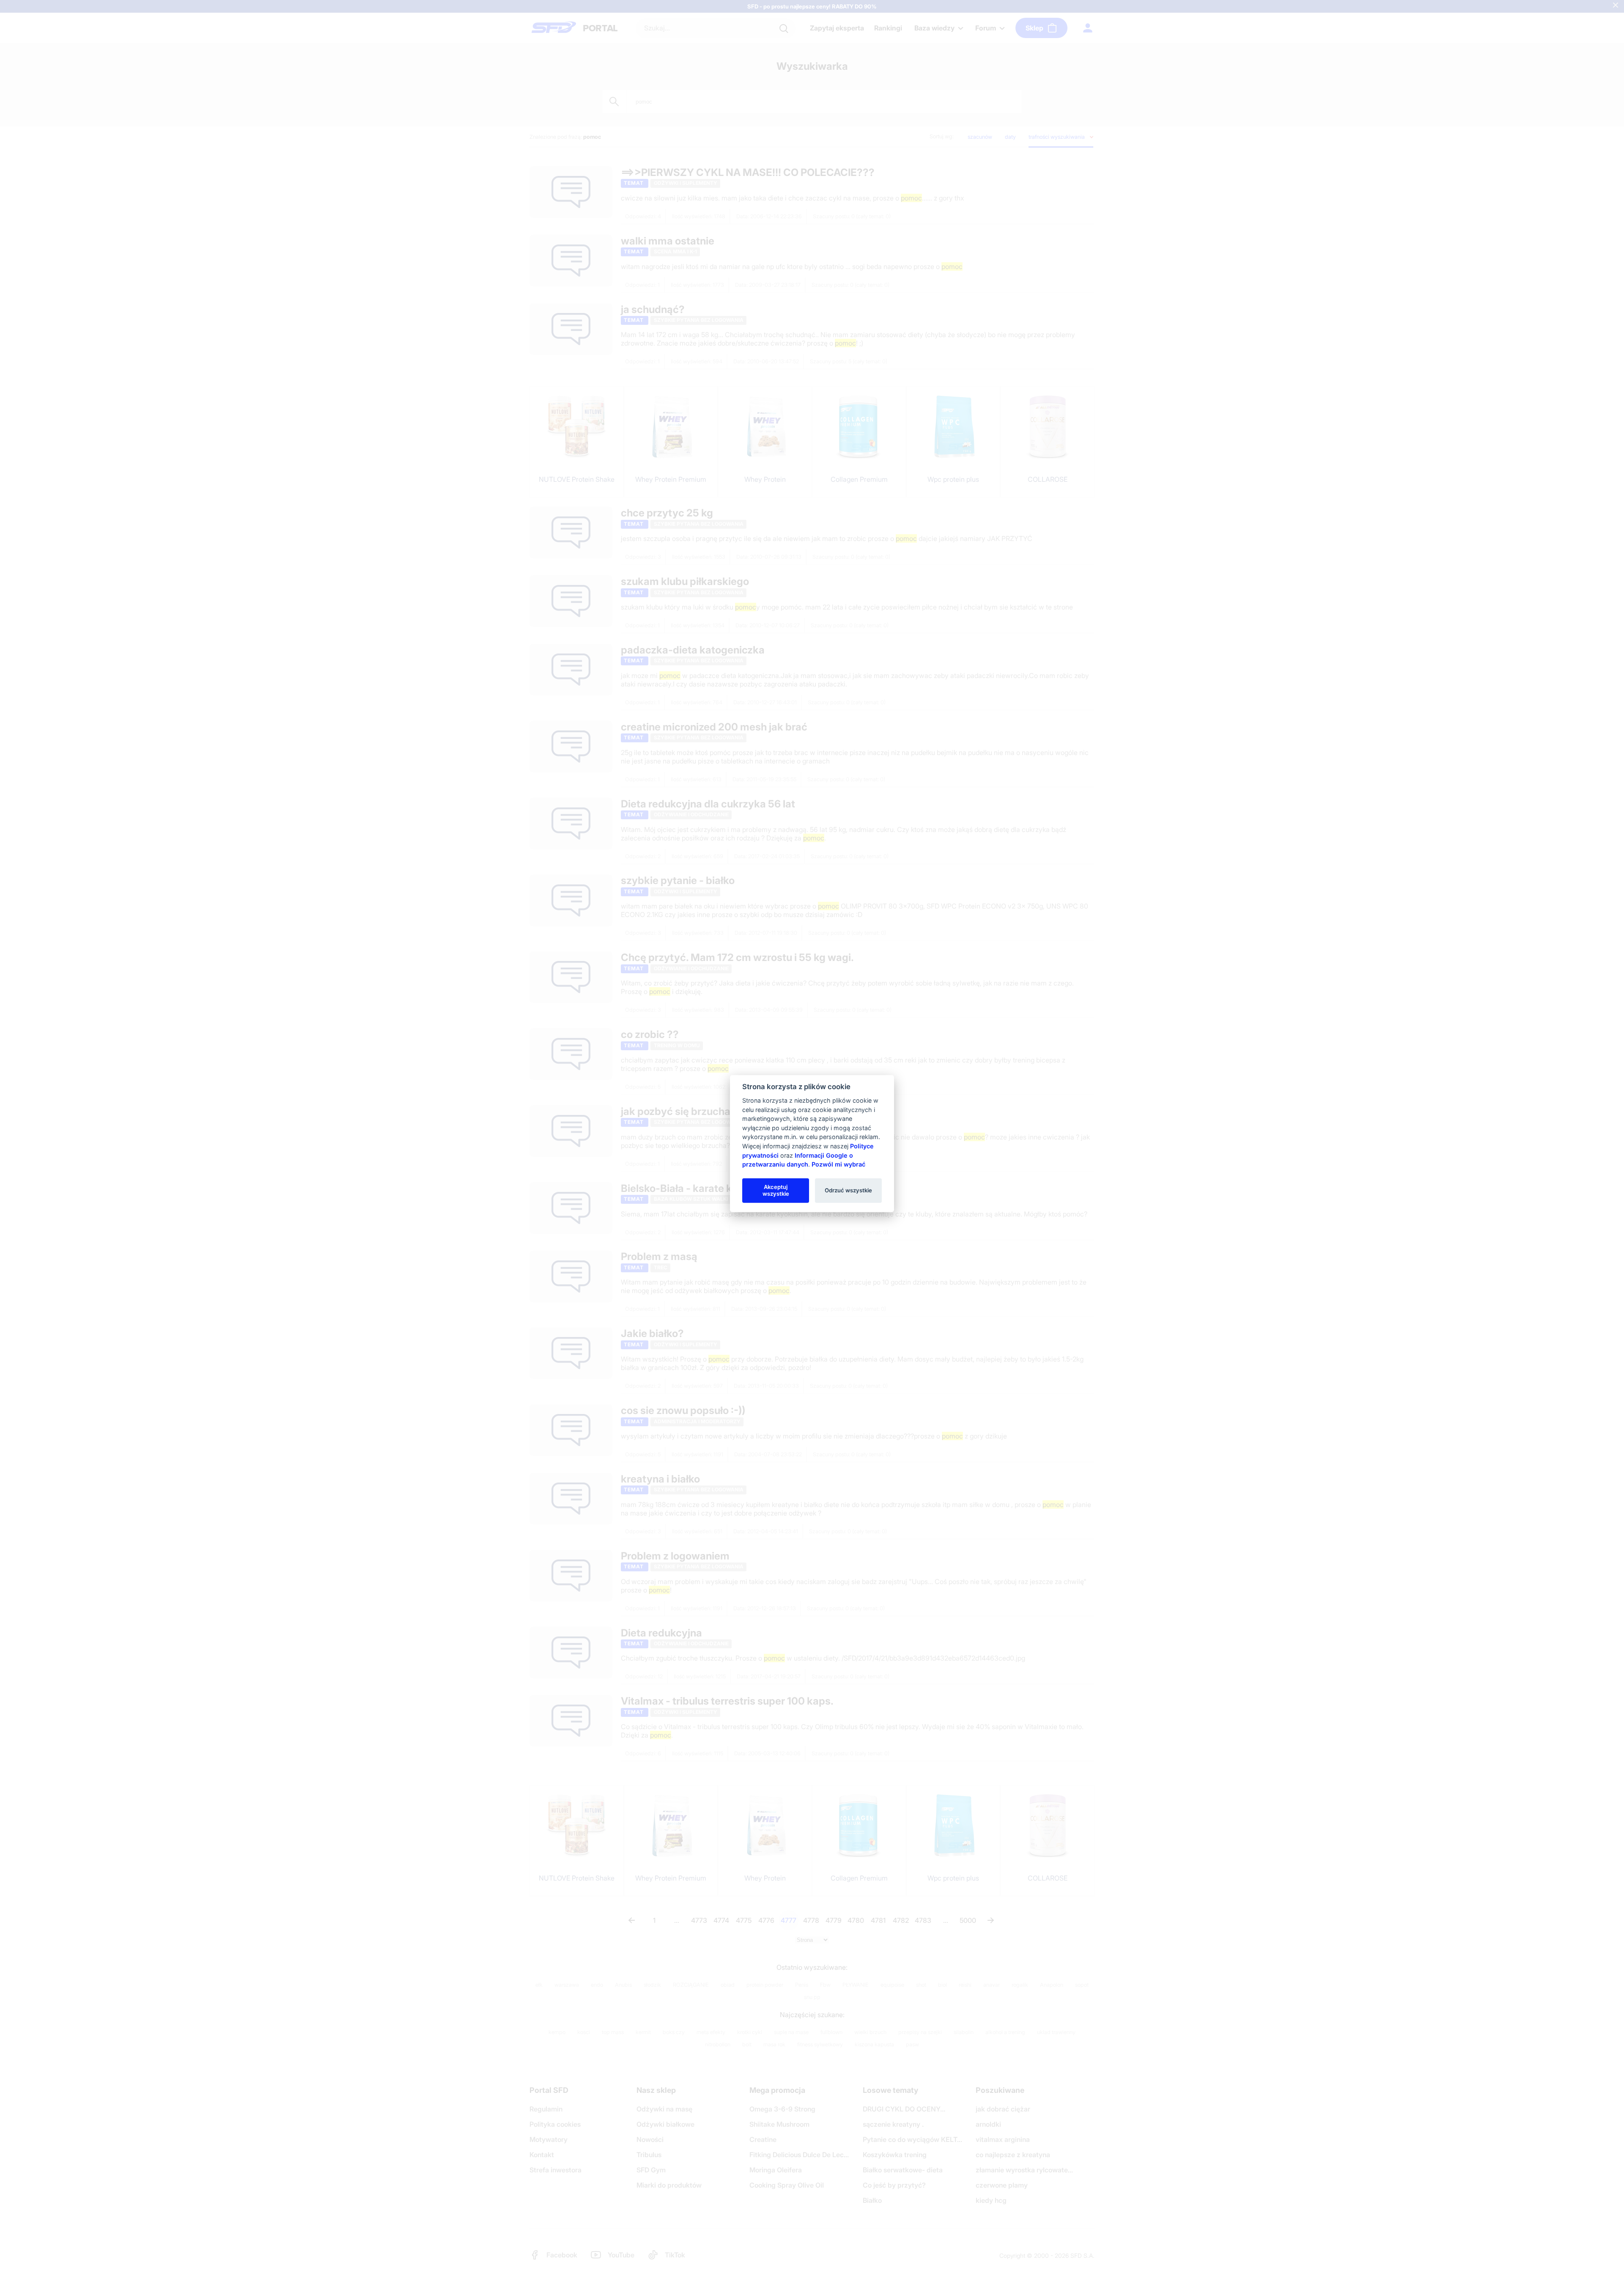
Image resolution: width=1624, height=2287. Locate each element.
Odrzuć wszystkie (848, 1190)
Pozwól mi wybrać (838, 1164)
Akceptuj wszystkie (776, 1190)
